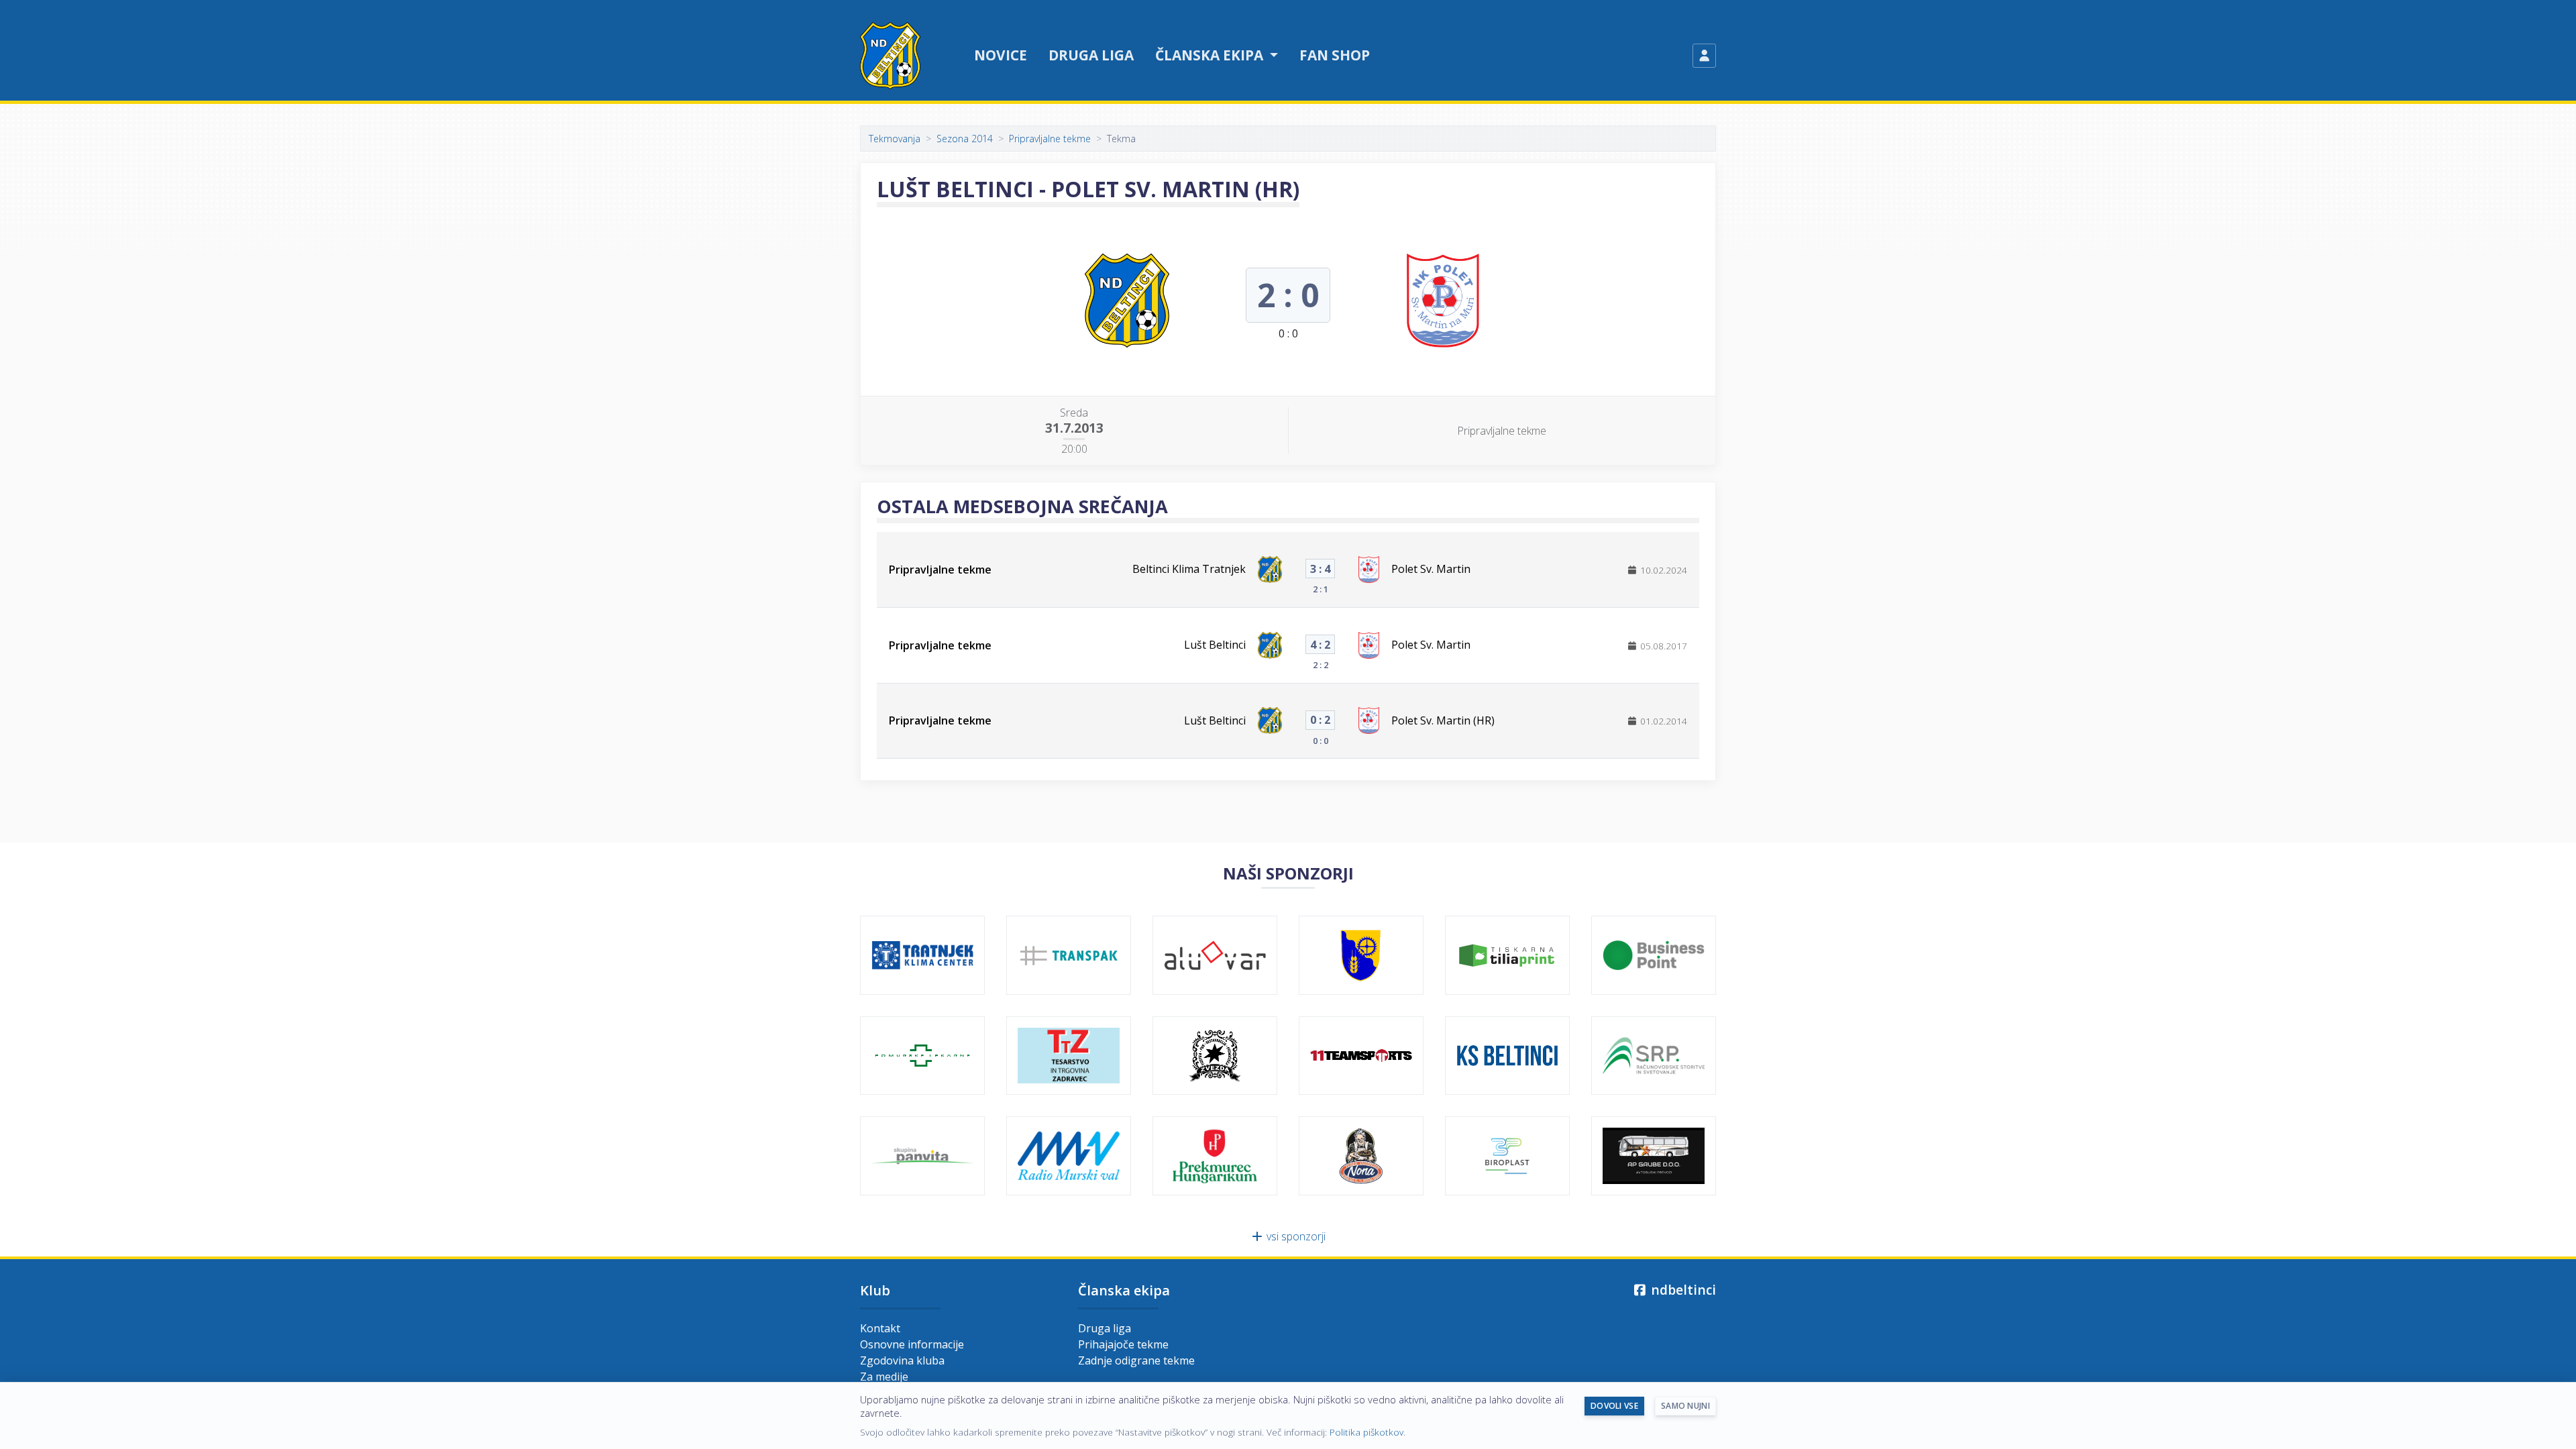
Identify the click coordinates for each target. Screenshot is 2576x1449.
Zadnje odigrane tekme (1136, 1360)
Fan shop (1335, 55)
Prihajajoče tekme (1123, 1344)
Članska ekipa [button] (1211, 55)
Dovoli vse (1614, 1406)
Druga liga (1091, 55)
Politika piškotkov (1366, 1432)
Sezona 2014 (965, 139)
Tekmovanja (895, 139)
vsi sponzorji (1295, 1236)
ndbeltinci (1682, 1290)
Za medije (884, 1377)
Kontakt (880, 1328)
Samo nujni (1685, 1406)
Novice (1001, 55)
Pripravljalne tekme (1050, 139)
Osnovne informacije (912, 1344)
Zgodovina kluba (902, 1360)
